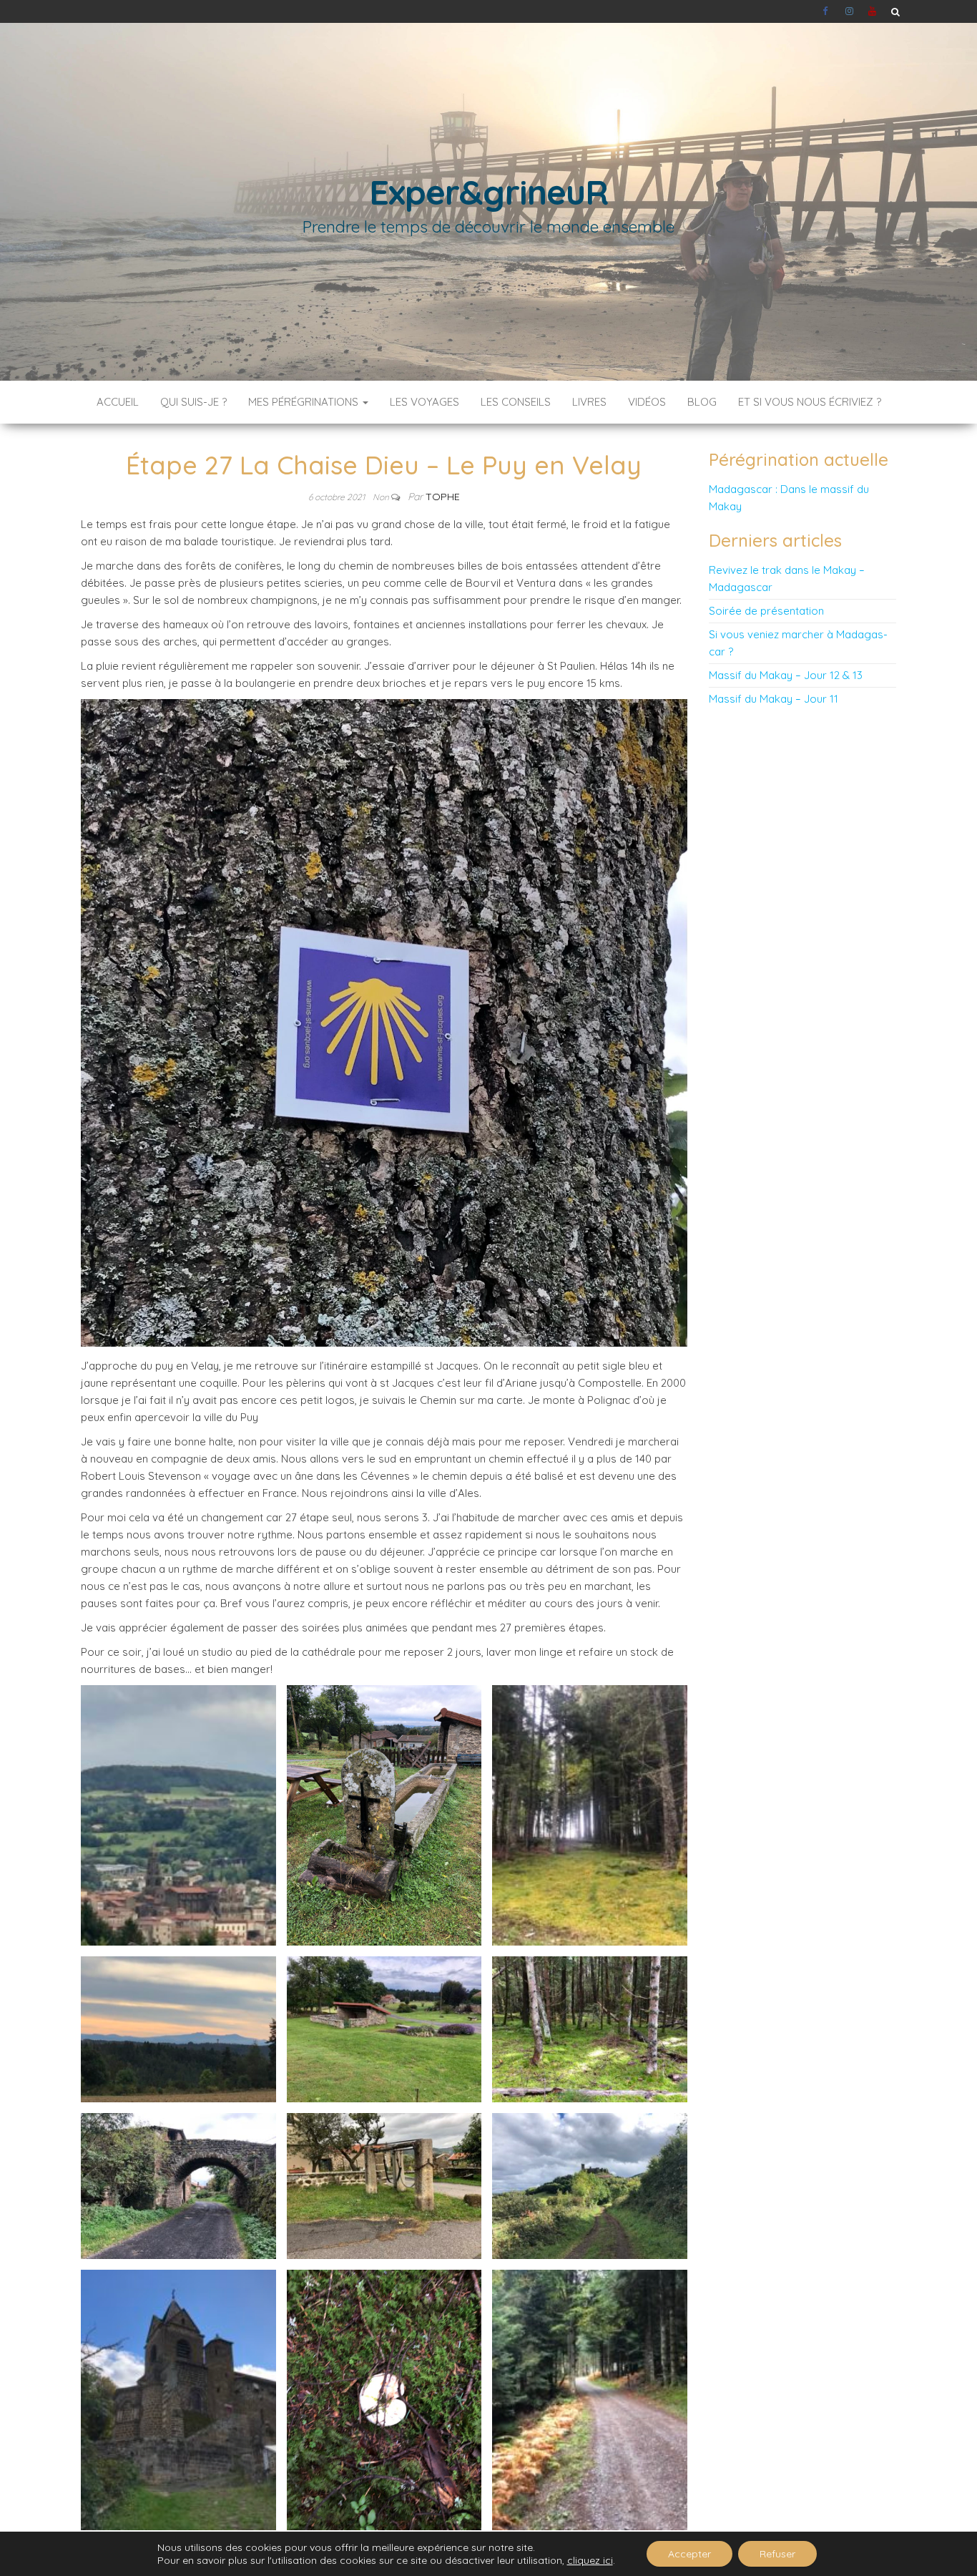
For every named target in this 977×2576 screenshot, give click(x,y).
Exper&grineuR (488, 192)
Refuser (777, 2554)
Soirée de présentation (766, 611)
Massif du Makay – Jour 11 (774, 699)
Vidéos (647, 402)
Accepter (689, 2554)
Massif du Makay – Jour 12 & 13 (786, 675)
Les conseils (516, 402)
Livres (589, 402)
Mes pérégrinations (305, 402)
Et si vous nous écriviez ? (810, 402)
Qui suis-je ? (193, 402)
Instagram (850, 11)
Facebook (827, 11)
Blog (702, 402)
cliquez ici (590, 2560)
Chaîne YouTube (873, 11)
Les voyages (424, 402)
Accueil (118, 402)
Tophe (443, 497)
